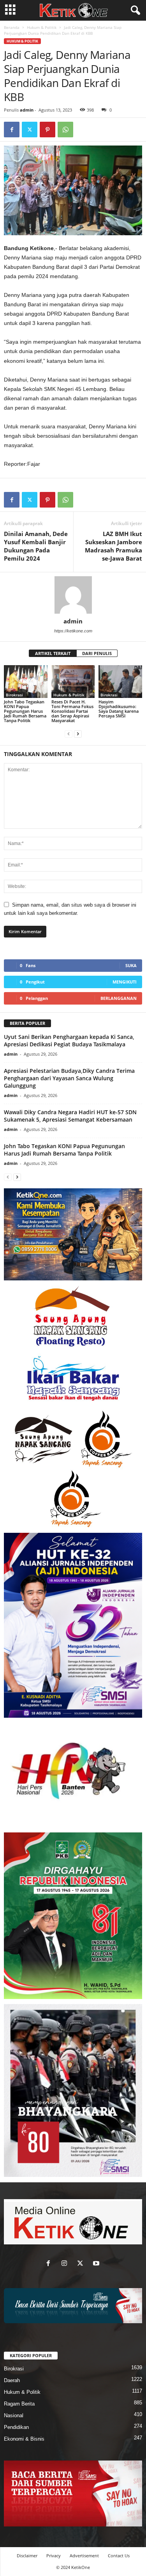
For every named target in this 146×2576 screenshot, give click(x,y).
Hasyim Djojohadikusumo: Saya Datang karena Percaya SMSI (119, 709)
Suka (131, 965)
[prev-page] (69, 734)
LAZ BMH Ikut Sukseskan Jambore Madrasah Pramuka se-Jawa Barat (113, 546)
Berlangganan (119, 998)
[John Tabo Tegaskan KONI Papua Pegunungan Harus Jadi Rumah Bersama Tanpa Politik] (26, 681)
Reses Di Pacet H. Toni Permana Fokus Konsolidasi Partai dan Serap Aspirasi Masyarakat (72, 711)
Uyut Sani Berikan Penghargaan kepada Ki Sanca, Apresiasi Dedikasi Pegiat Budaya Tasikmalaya (69, 1040)
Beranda (12, 27)
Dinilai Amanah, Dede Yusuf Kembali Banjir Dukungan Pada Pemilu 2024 (36, 546)
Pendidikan (16, 2427)
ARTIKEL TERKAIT (53, 653)
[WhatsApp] (65, 130)
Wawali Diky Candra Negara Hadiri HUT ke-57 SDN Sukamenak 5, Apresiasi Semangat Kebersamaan (70, 1116)
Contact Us (119, 2556)
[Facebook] (12, 130)
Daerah (12, 2380)
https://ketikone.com (73, 631)
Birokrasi (14, 695)
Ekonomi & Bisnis (24, 2439)
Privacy (54, 2556)
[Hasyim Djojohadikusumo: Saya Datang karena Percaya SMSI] (120, 681)
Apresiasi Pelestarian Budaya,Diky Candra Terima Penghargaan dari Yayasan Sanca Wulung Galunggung (69, 1078)
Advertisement (84, 2556)
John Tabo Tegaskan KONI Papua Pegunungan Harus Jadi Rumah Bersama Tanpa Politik (25, 711)
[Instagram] (66, 2264)
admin (27, 110)
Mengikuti (125, 982)
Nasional (14, 2415)
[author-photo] (73, 595)
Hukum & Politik (42, 27)
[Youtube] (97, 2264)
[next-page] (78, 734)
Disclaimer (27, 2556)
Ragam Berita (19, 2404)
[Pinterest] (47, 130)
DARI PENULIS (97, 653)
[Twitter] (30, 130)
